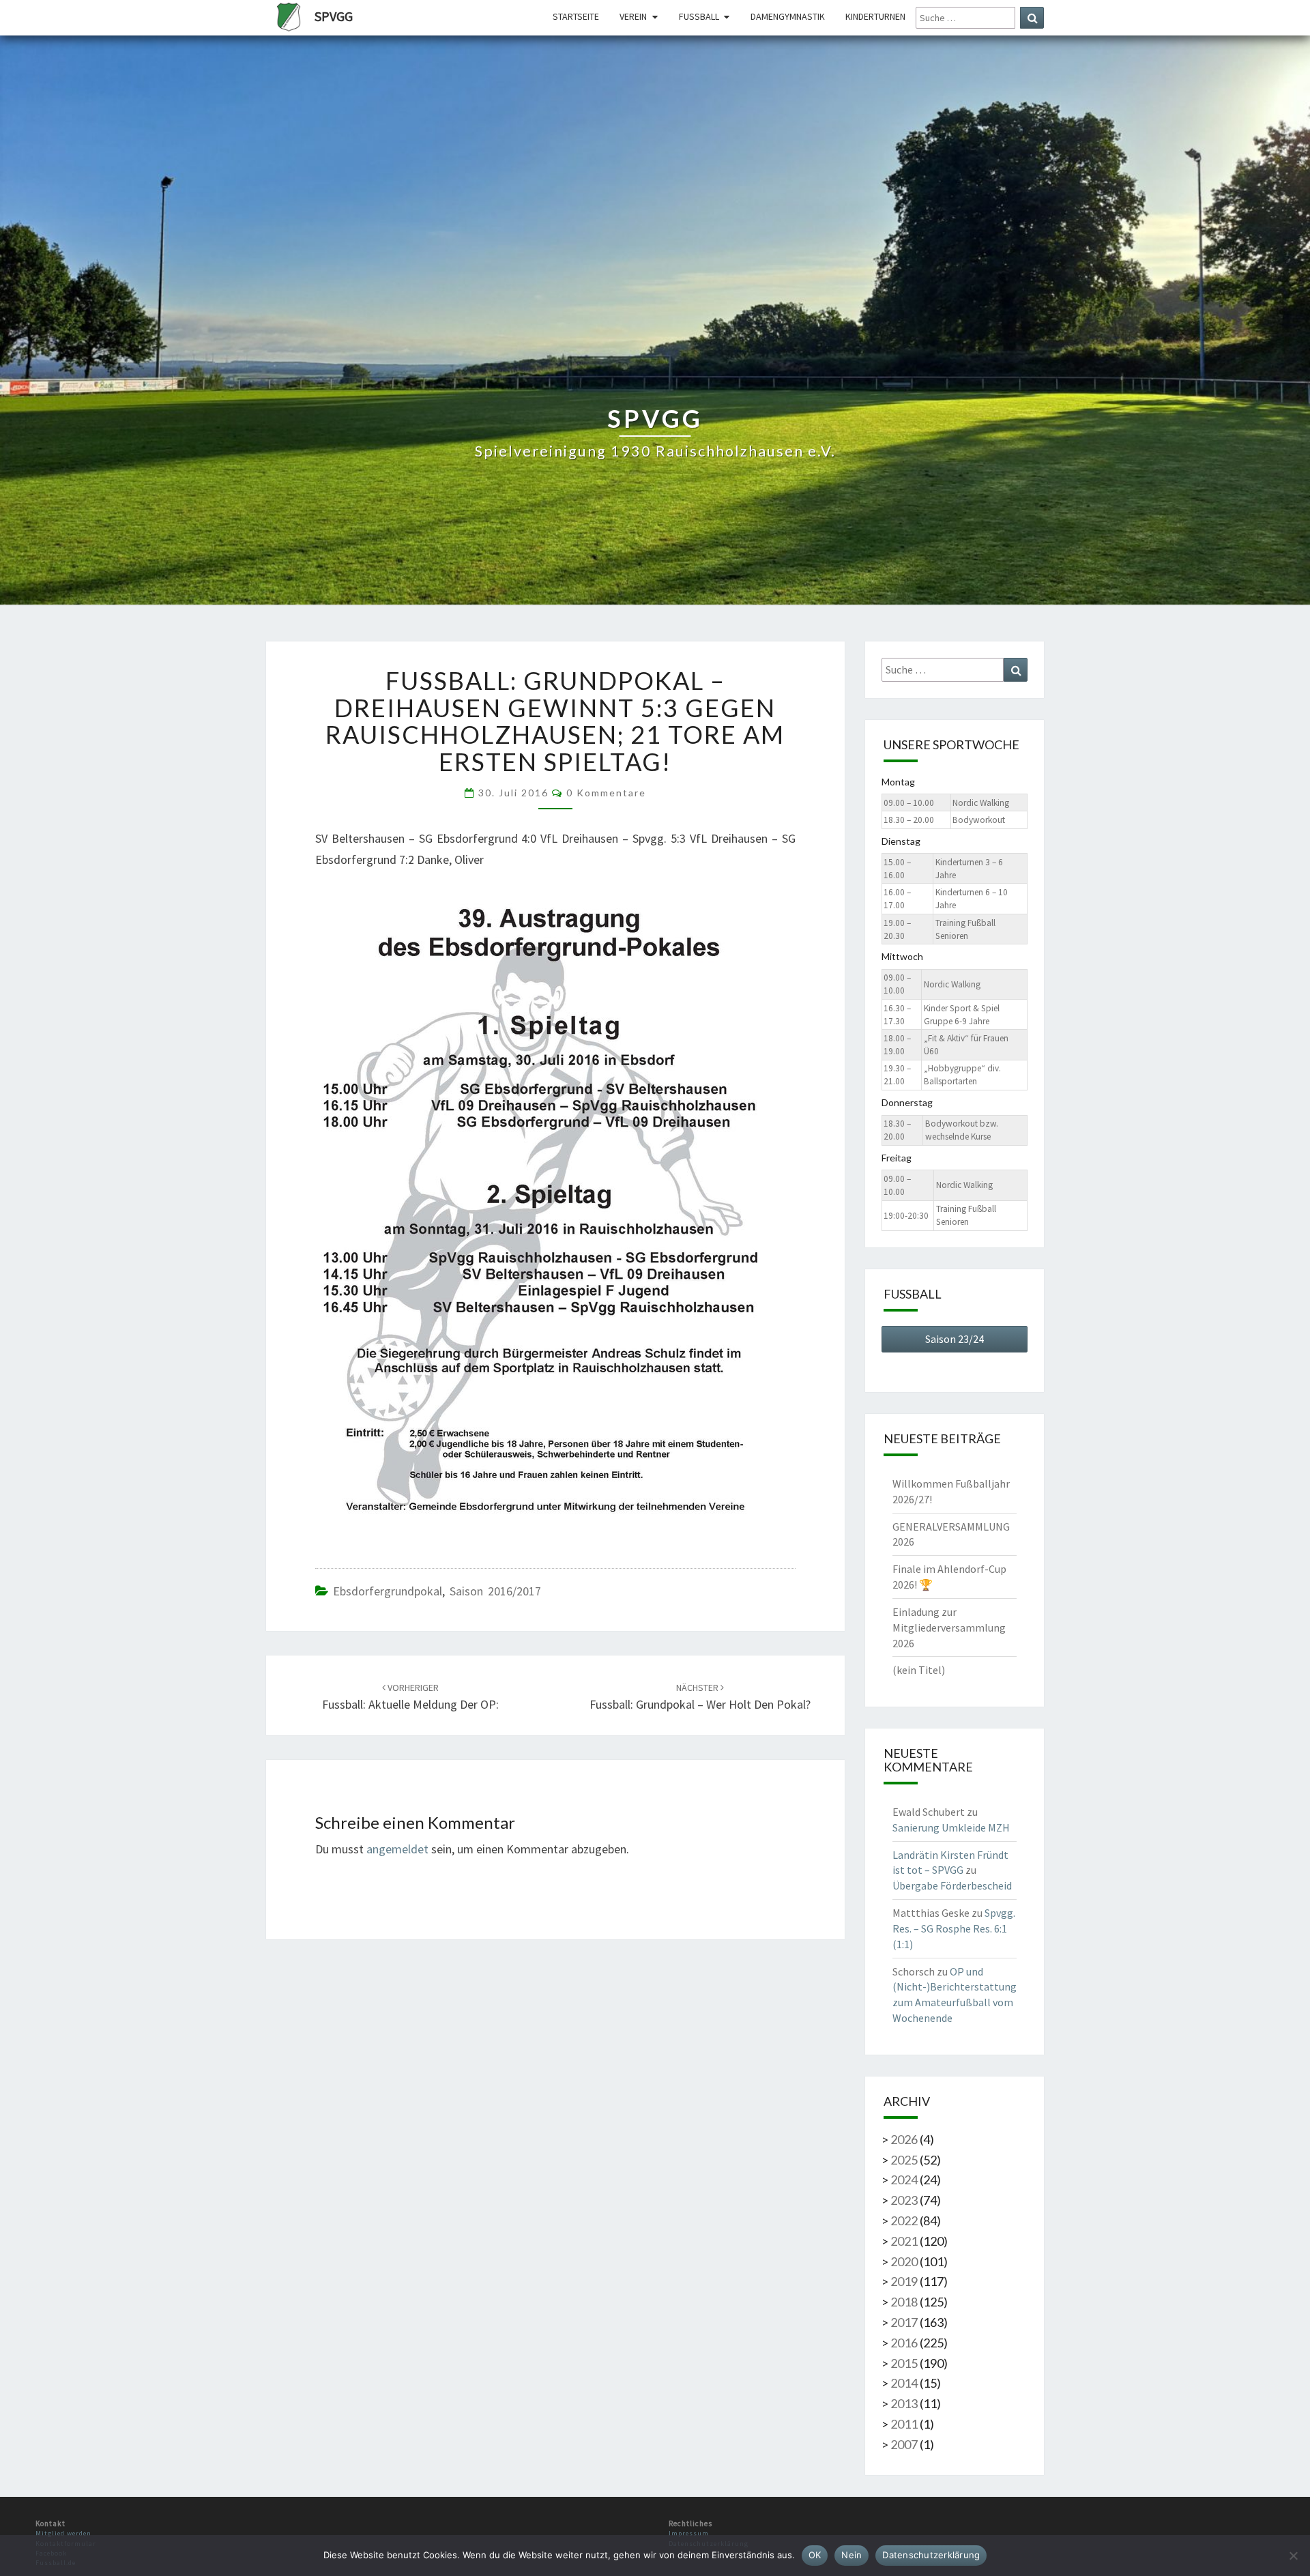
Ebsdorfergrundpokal (388, 1591)
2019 (904, 2281)
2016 (904, 2343)
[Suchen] (1032, 18)
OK (815, 2555)
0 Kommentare (606, 793)
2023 (904, 2200)
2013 (904, 2403)
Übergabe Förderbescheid (952, 1885)
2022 (904, 2220)
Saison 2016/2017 (495, 1591)
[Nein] (1293, 2556)
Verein (633, 16)
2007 (904, 2444)
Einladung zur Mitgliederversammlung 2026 (949, 1627)
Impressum (689, 2533)
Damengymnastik (788, 16)
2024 (904, 2180)
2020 (904, 2261)
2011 (904, 2424)
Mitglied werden (63, 2533)
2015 (904, 2363)
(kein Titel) (919, 1670)
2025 (904, 2160)
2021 (904, 2241)
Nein (851, 2555)
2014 (904, 2383)
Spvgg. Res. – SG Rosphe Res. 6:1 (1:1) (954, 1928)
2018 (904, 2302)
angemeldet (397, 1849)
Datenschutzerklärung (931, 2555)
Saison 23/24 (955, 1339)
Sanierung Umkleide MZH (951, 1827)
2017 (904, 2322)
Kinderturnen (875, 16)
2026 (904, 2139)
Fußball (699, 16)
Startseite (576, 16)
